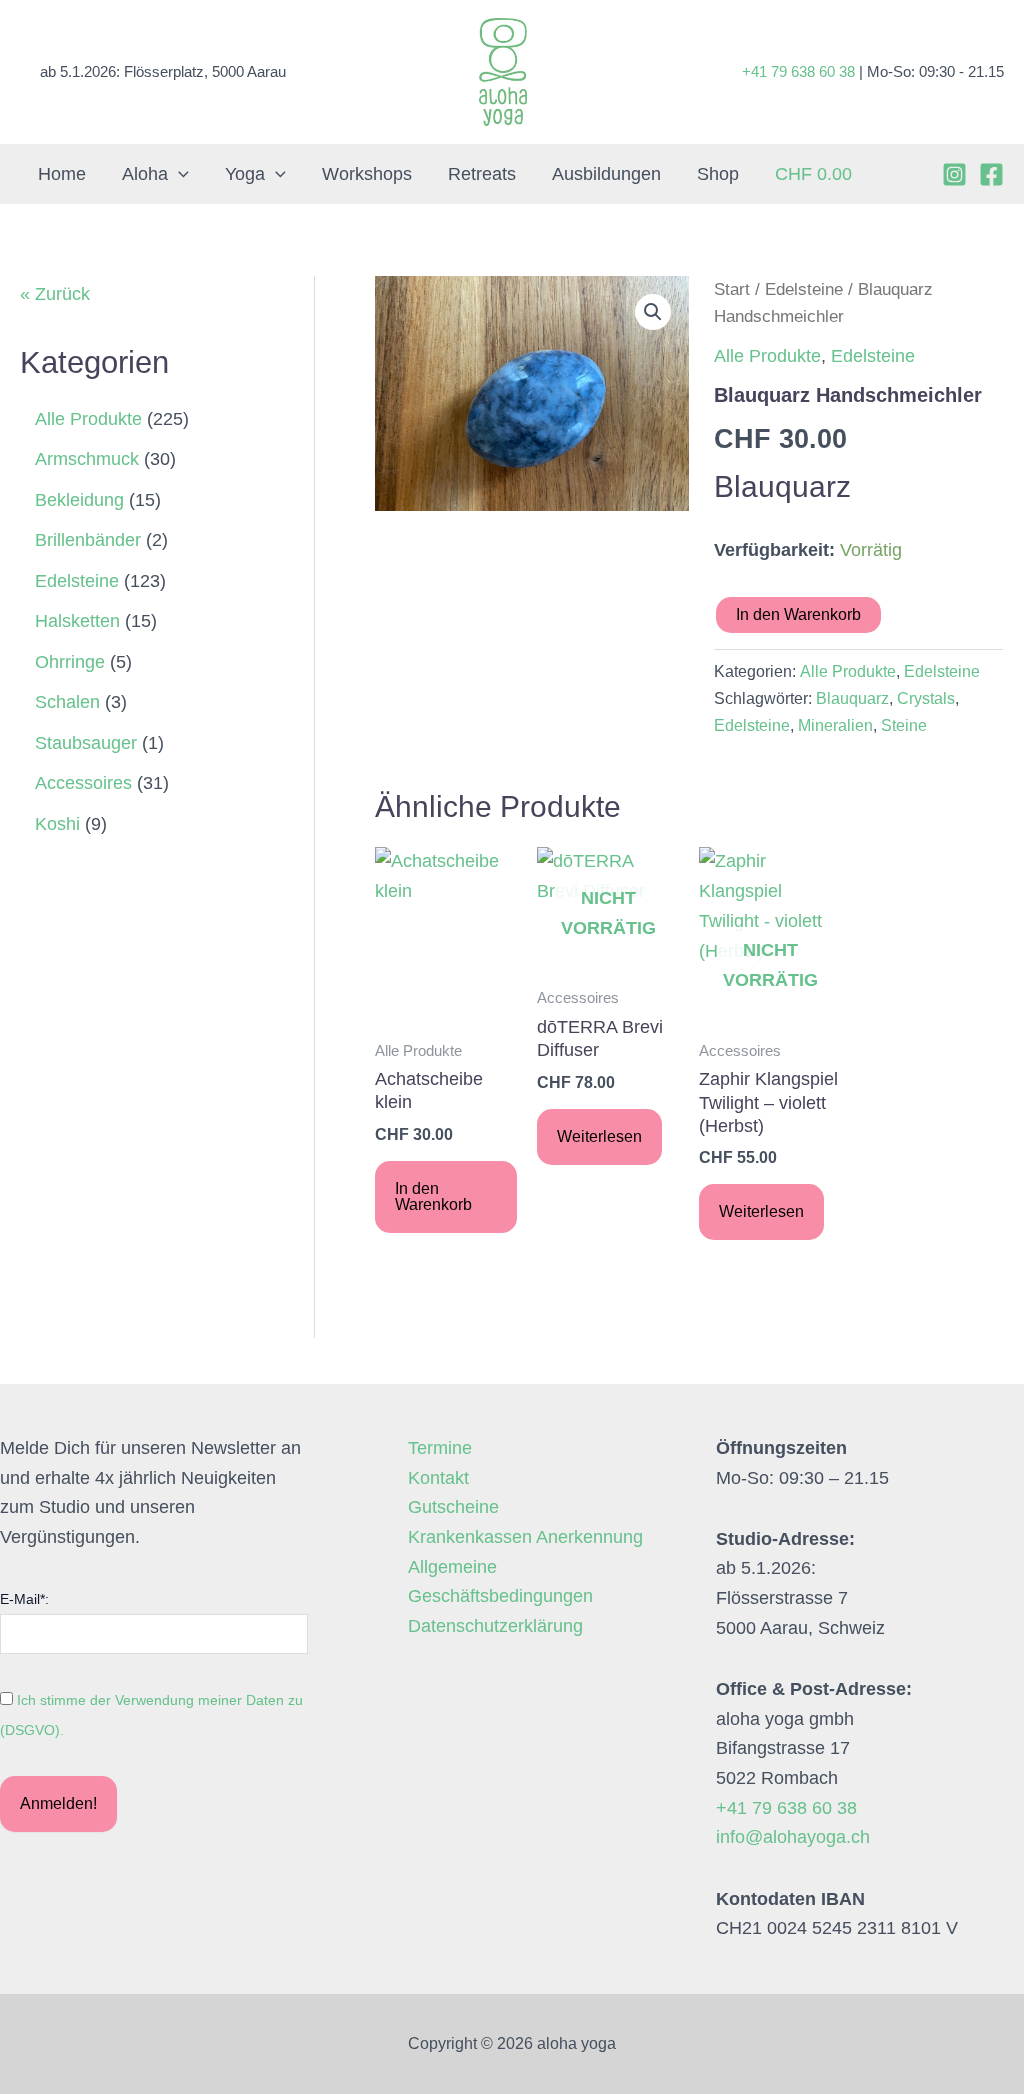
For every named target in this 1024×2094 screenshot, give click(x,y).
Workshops (367, 174)
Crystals (926, 698)
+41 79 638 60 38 (798, 71)
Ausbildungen (606, 174)
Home (62, 174)
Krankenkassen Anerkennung (525, 1537)
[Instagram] (954, 174)
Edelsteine (804, 289)
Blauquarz (852, 698)
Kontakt (438, 1478)
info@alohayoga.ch (793, 1837)
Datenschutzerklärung (495, 1626)
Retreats (482, 174)
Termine (440, 1448)
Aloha (145, 174)
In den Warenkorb (798, 614)
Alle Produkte (767, 356)
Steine (904, 725)
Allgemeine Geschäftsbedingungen (500, 1582)
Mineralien (835, 725)
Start (732, 289)
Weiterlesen (599, 1136)
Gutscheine (453, 1507)
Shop (718, 174)
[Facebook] (991, 174)
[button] (178, 174)
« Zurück (55, 294)
